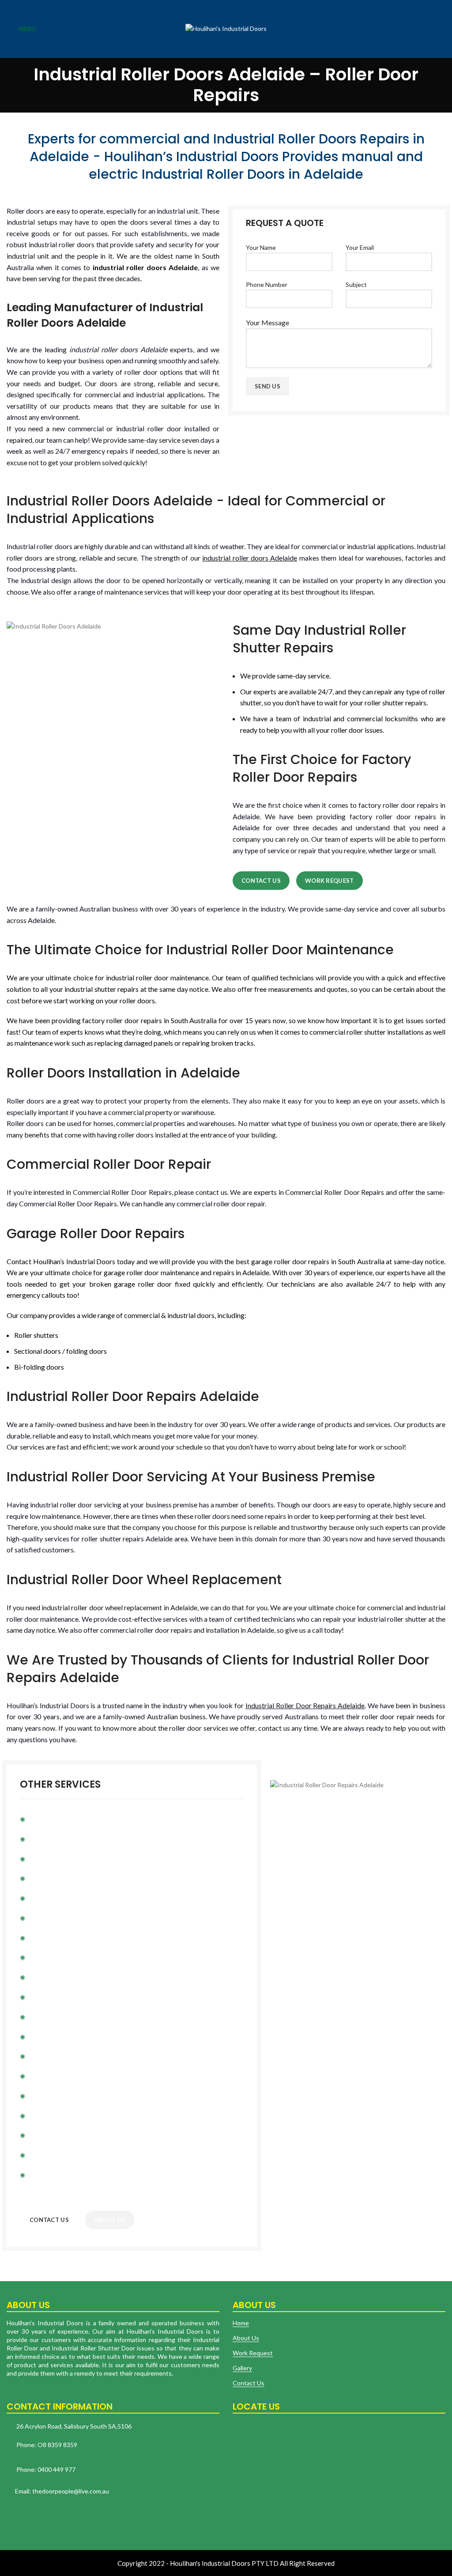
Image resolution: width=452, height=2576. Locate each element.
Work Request (330, 881)
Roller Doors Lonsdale (56, 2115)
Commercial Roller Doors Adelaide (73, 1977)
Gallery (242, 2368)
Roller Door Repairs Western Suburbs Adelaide (91, 2076)
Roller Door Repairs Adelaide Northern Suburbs (91, 2056)
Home (241, 2323)
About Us (246, 2338)
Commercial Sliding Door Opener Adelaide (84, 1997)
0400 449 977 (56, 2469)
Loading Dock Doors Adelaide (67, 1938)
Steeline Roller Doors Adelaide (68, 1918)
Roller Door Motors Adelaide (66, 1819)
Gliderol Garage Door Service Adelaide (79, 2155)
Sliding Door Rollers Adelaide (66, 2017)
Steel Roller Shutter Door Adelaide (74, 1898)
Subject (356, 284)
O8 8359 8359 (57, 2445)
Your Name (261, 247)
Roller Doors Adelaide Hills (63, 2096)
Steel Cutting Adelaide (58, 2175)
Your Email (360, 247)
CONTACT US (49, 2220)
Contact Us (261, 881)
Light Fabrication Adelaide (62, 1957)
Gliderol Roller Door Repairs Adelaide (77, 2135)
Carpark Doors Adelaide (59, 1878)
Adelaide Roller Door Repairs (66, 1839)
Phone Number (267, 284)
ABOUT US (110, 2220)
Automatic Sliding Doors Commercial (77, 1859)
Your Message (267, 322)
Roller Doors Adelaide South (65, 2036)
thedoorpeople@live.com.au (70, 2491)
